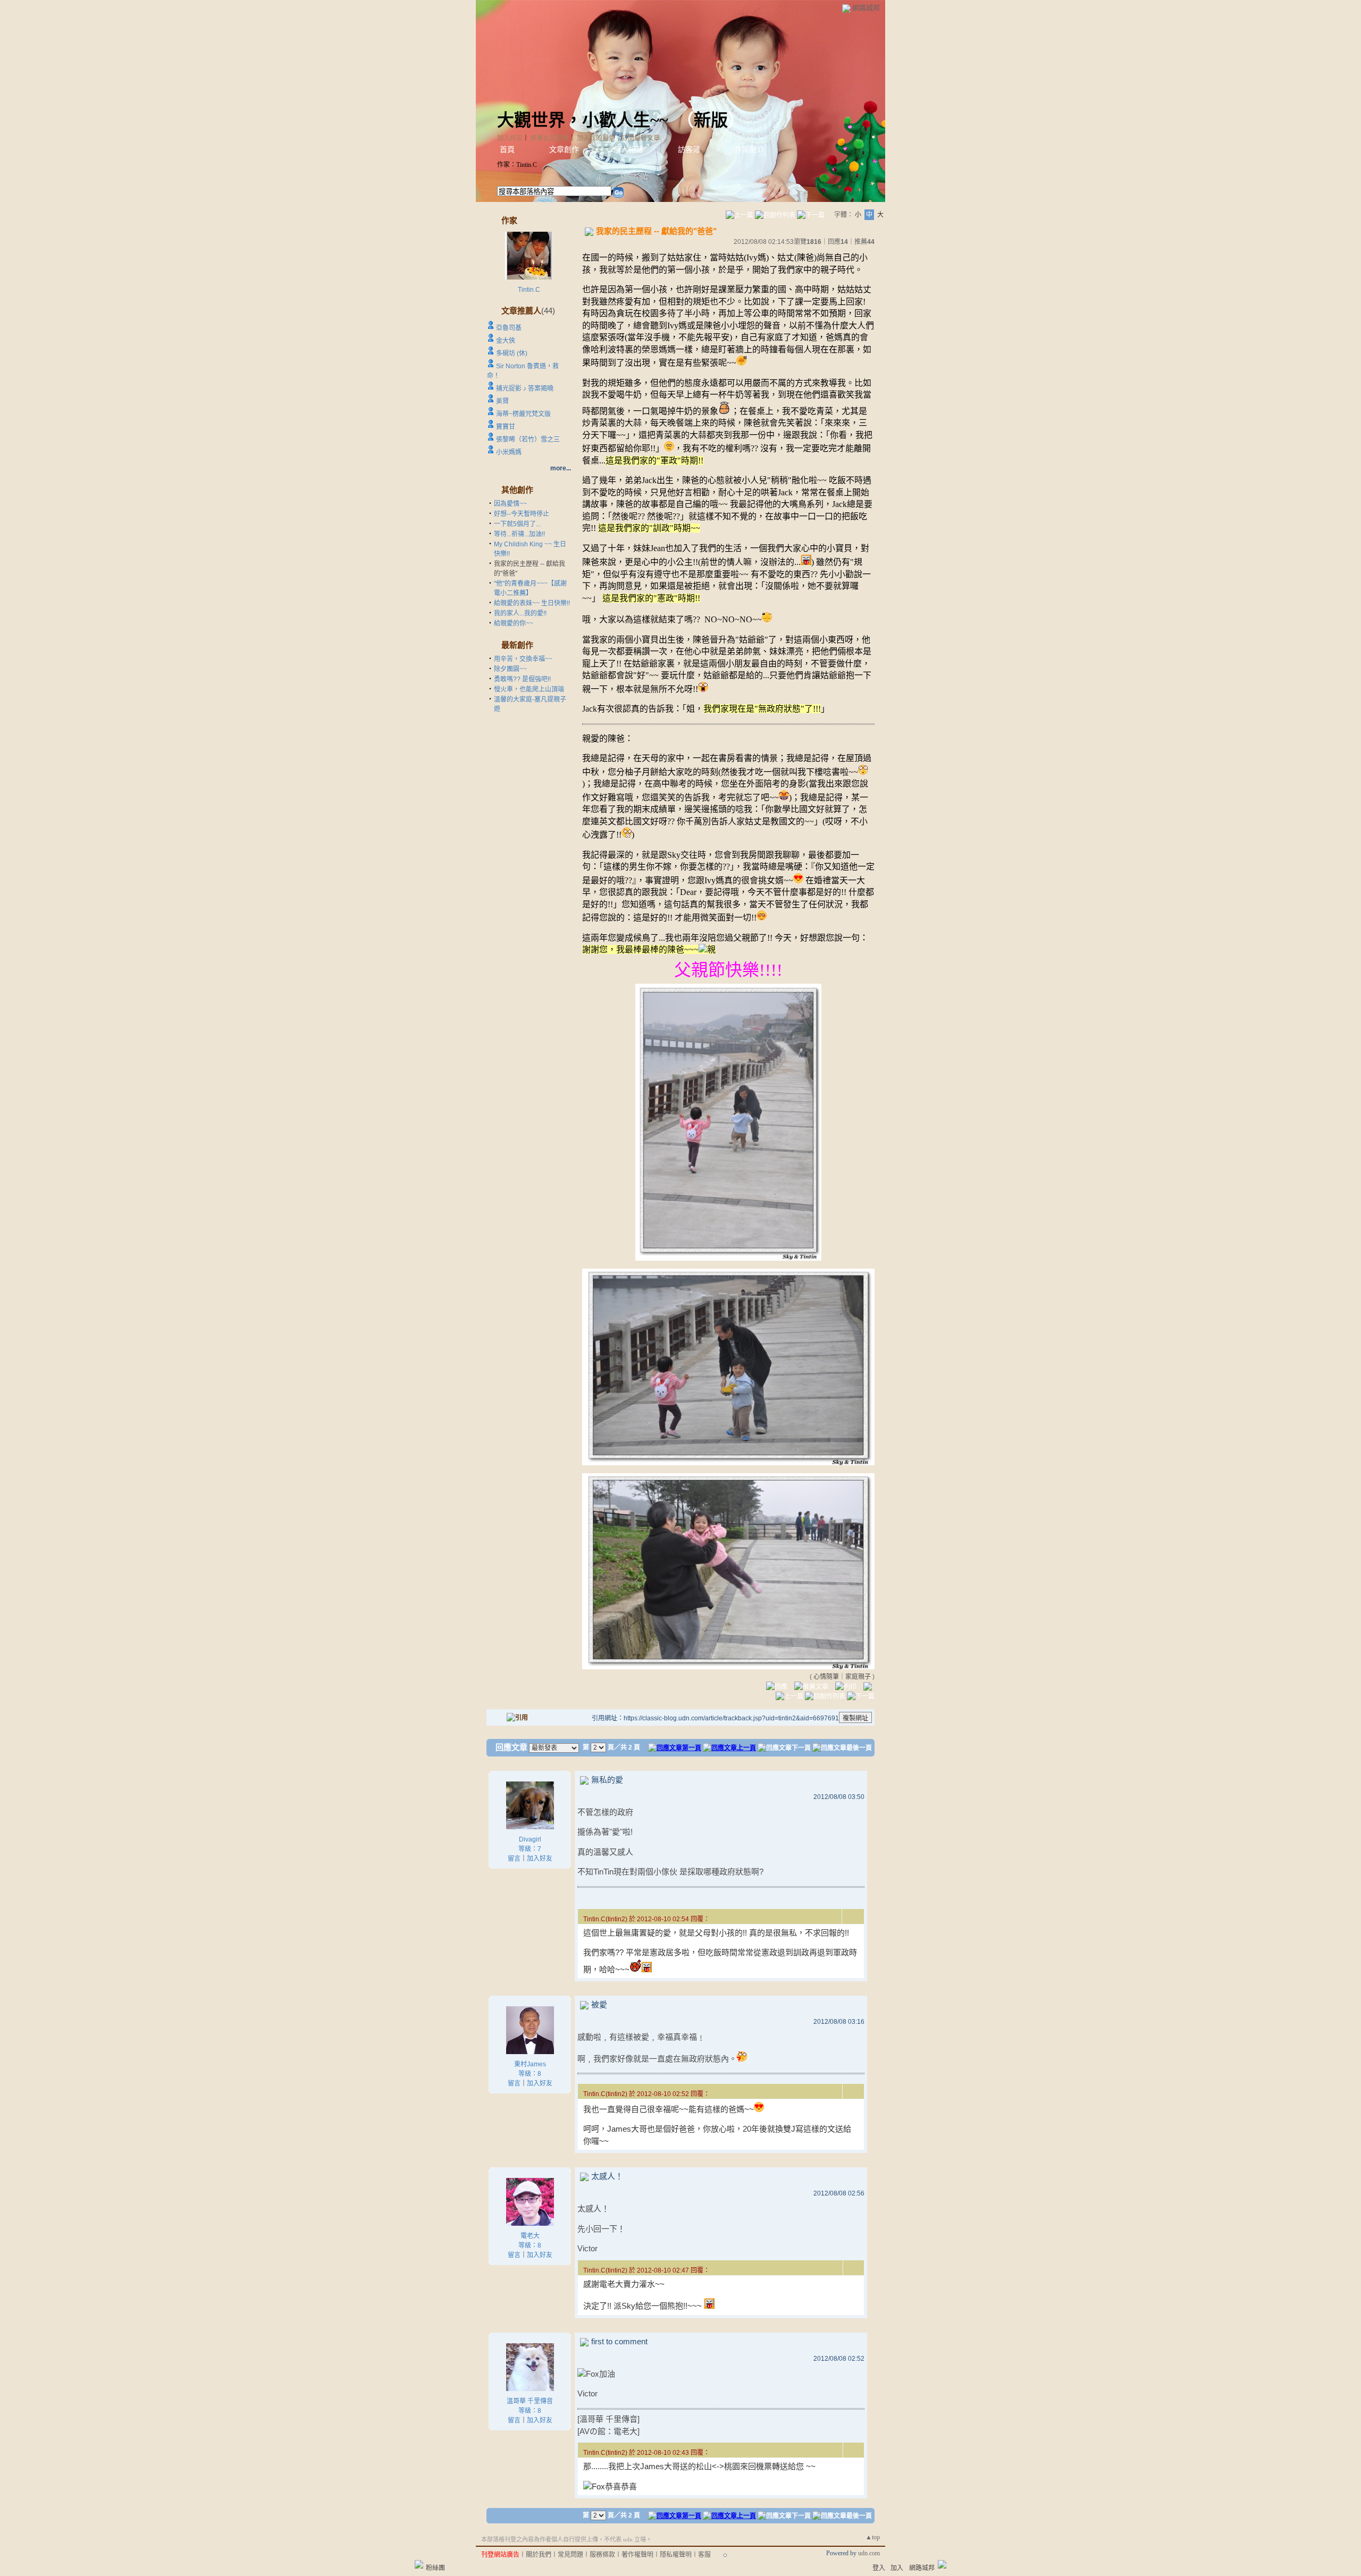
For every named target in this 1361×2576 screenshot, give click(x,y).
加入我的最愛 (596, 138)
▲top (873, 2537)
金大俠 (506, 341)
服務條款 (602, 2555)
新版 (711, 120)
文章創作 (564, 150)
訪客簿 (689, 150)
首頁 (507, 150)
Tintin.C (529, 290)
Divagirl (530, 1839)
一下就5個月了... (517, 524)
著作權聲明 (637, 2555)
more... (561, 468)
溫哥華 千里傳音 (530, 2401)
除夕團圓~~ (510, 669)
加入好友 (510, 138)
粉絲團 (435, 2568)
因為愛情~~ (510, 504)
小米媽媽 (509, 452)
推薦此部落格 (550, 138)
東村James (530, 2064)
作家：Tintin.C (517, 165)
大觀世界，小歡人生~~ (583, 120)
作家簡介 (750, 150)
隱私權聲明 (676, 2555)
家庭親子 (858, 1677)
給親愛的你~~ (514, 623)
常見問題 (570, 2555)
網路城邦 (866, 8)
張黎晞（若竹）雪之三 (528, 440)
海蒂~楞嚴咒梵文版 (523, 414)
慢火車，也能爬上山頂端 (529, 689)
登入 (879, 2568)
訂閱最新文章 (641, 138)
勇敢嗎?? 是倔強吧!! (522, 679)
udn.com (869, 2553)
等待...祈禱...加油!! (519, 534)
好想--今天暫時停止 (522, 514)
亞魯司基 (509, 328)
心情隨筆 (826, 1677)
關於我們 (539, 2555)
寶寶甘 (506, 427)
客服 (704, 2555)
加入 (897, 2568)
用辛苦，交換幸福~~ (523, 659)
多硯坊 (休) (512, 353)
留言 (514, 1859)
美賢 (502, 401)
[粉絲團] (419, 2564)
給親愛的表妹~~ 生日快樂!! (532, 603)
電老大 (530, 2236)
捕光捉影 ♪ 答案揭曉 (525, 388)
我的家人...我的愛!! (520, 613)
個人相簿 (628, 150)
